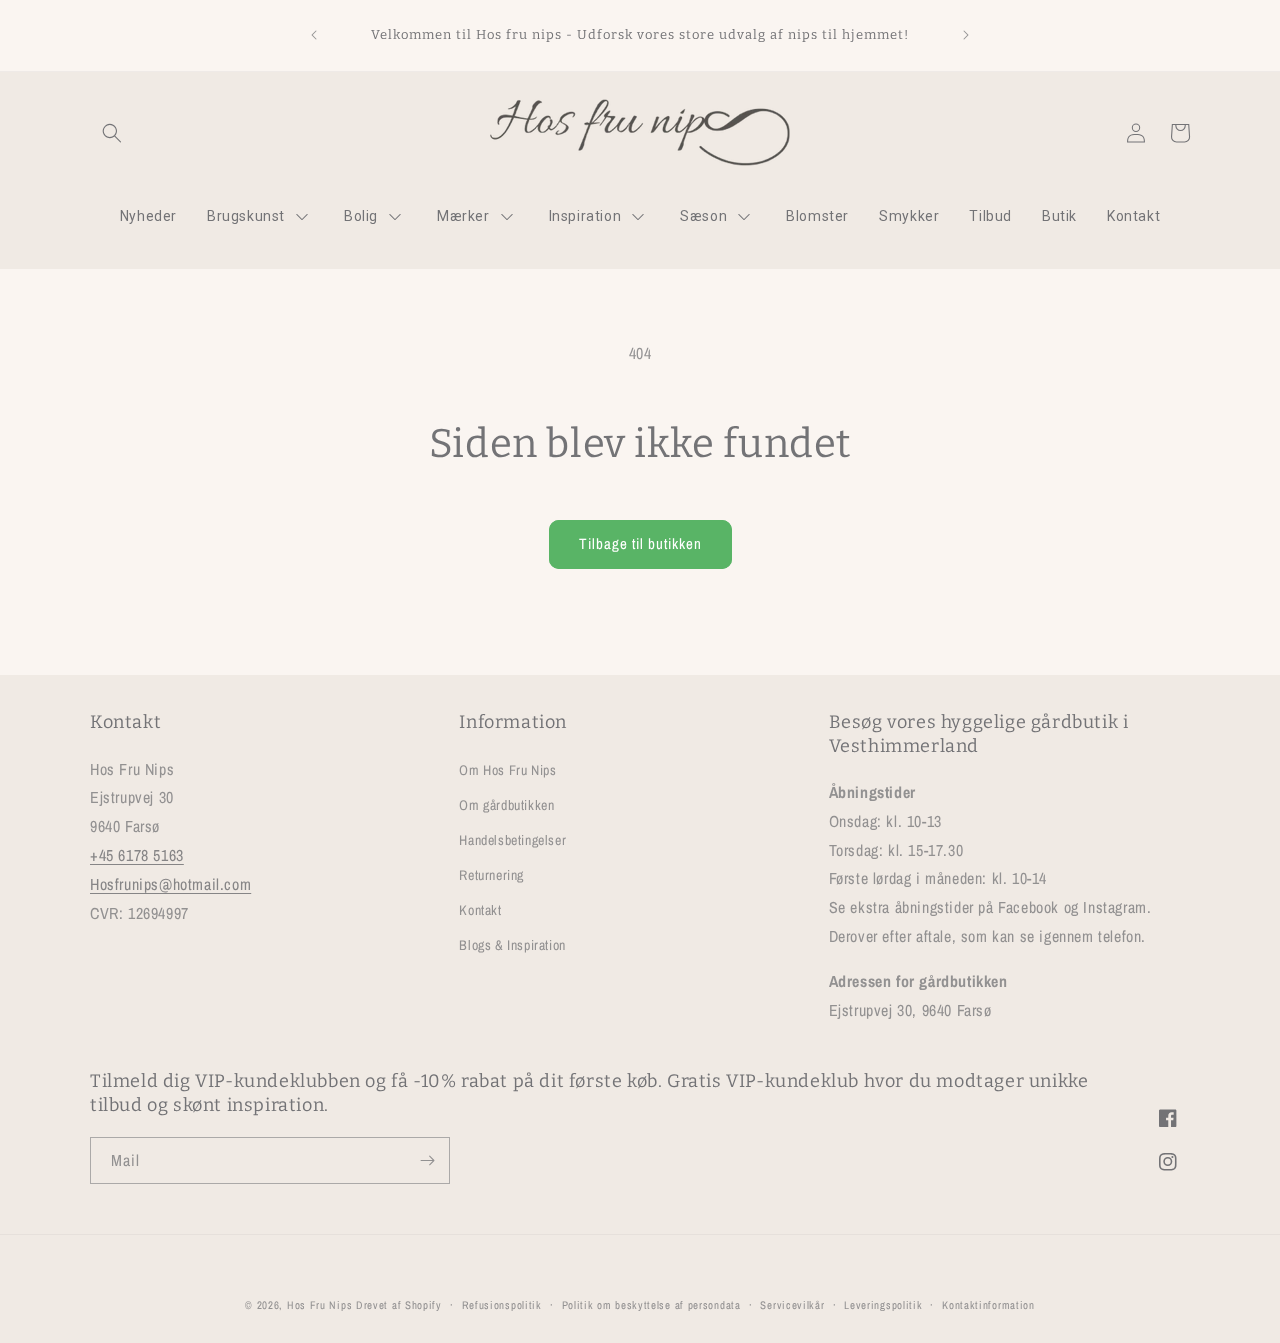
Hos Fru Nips (319, 1305)
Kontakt (480, 910)
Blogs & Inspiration (512, 945)
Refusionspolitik (502, 1305)
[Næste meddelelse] (966, 35)
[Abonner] (427, 1160)
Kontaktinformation (988, 1305)
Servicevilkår (792, 1305)
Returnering (491, 875)
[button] (112, 133)
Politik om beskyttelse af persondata (651, 1305)
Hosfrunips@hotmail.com (170, 884)
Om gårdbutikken (506, 805)
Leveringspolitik (883, 1305)
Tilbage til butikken (640, 543)
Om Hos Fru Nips (507, 769)
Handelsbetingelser (512, 840)
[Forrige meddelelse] (314, 35)
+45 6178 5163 (137, 855)
